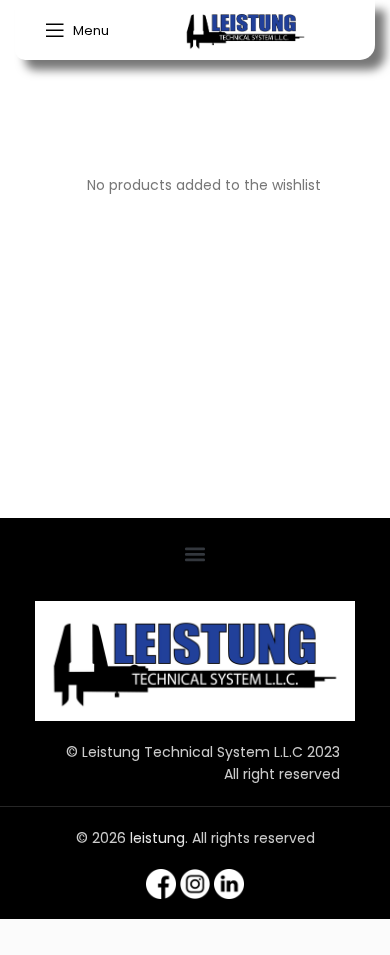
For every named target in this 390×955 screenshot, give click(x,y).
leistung (157, 838)
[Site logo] (245, 29)
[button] (195, 554)
